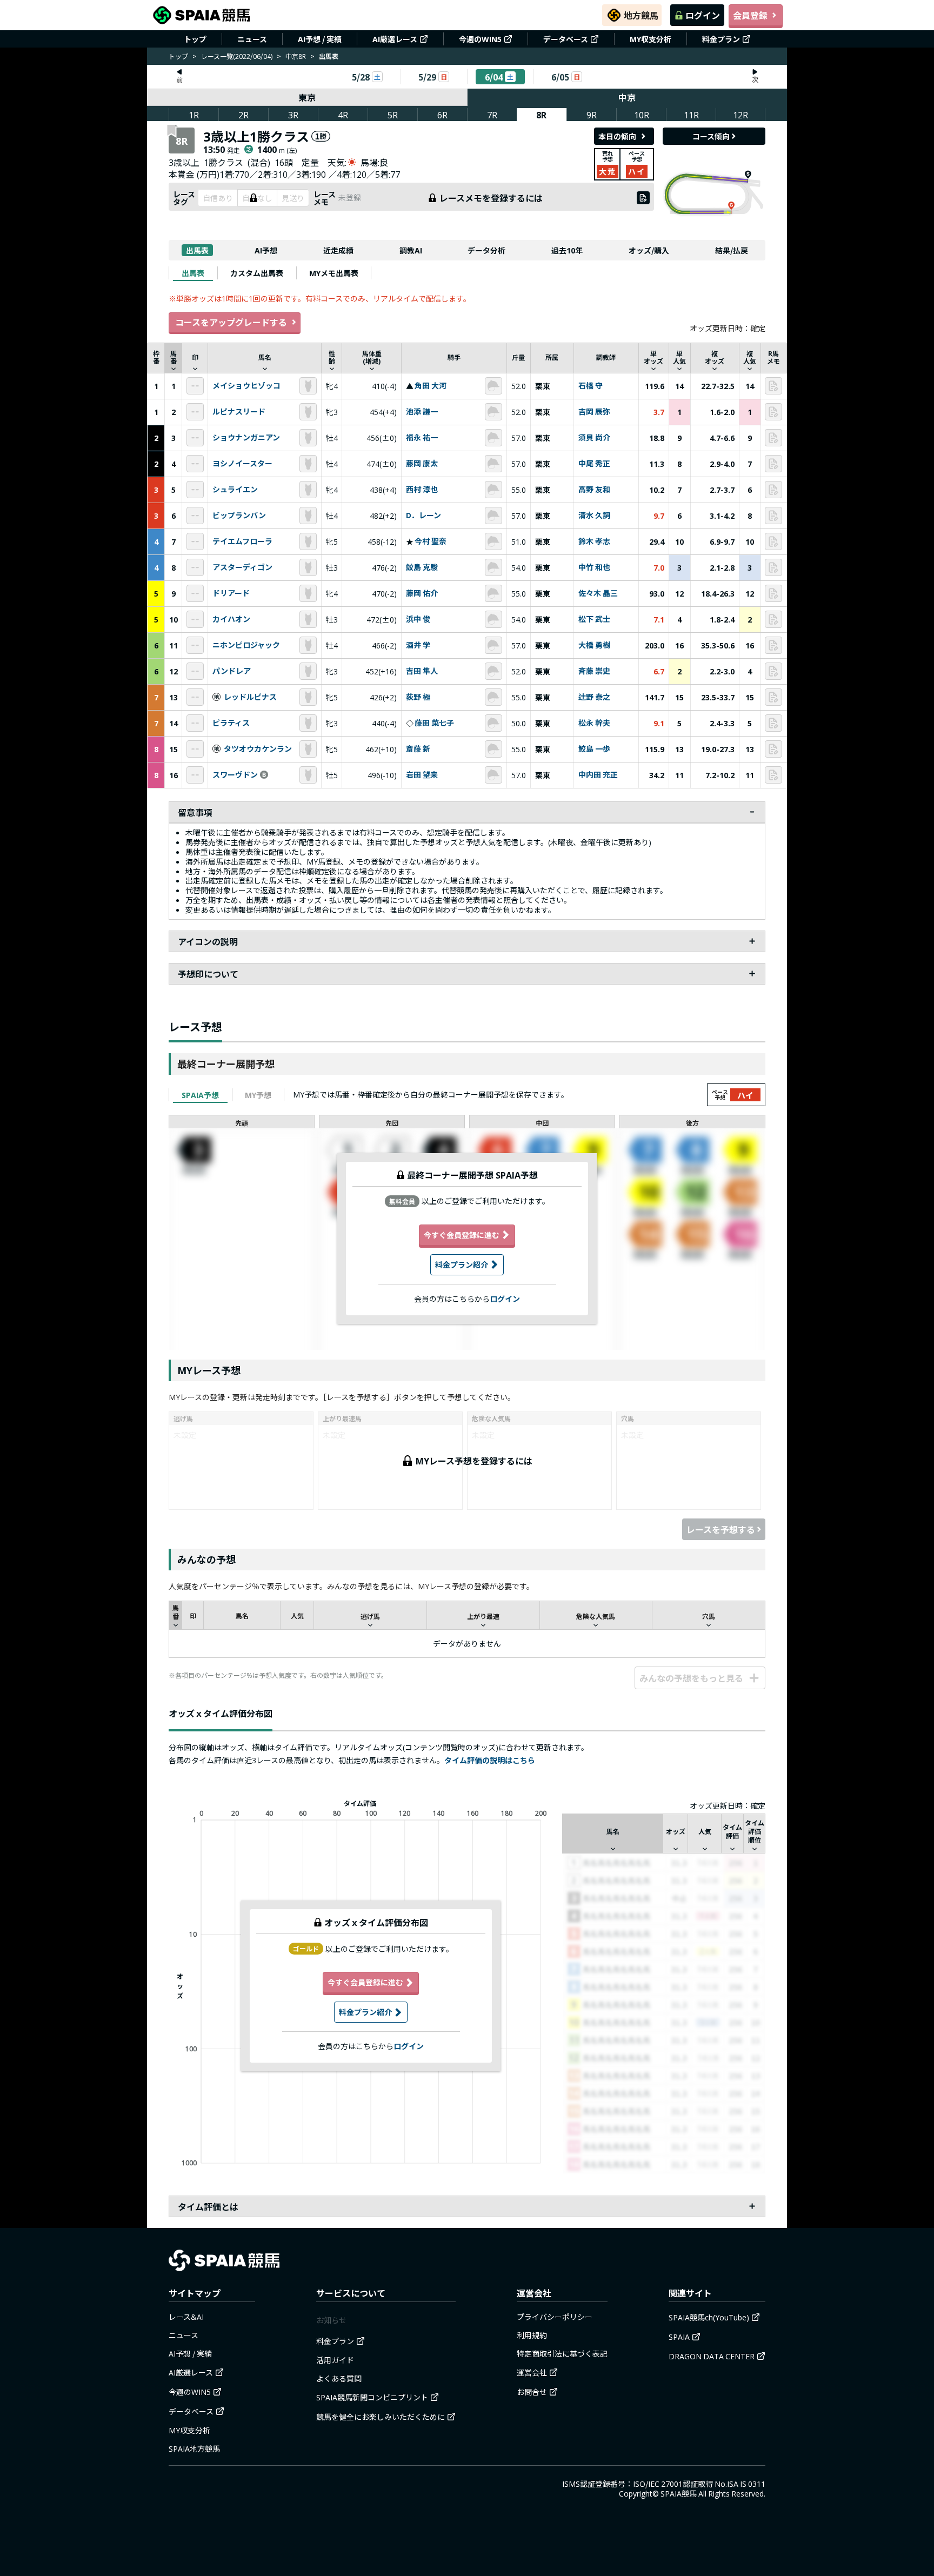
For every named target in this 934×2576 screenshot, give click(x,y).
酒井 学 (418, 645)
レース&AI (186, 2317)
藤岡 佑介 (422, 593)
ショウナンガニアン (246, 438)
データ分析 (486, 250)
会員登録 (750, 15)
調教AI (411, 250)
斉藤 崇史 (594, 671)
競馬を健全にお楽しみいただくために (381, 2417)
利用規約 (532, 2335)
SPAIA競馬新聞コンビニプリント (372, 2397)
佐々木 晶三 (598, 593)
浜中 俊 (418, 619)
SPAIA (679, 2337)
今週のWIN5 (480, 39)
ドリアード (231, 593)
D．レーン (423, 516)
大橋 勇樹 (594, 645)
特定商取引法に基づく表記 (562, 2353)
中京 (627, 97)
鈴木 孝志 (594, 541)
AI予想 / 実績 (320, 39)
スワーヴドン (235, 775)
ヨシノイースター (242, 464)
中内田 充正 (598, 775)
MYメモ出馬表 (334, 273)
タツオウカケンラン (258, 749)
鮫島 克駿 (422, 567)
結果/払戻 (732, 250)
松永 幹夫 (594, 723)
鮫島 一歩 (594, 749)
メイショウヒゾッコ (246, 386)
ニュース (252, 39)
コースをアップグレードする (231, 322)
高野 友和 (594, 490)
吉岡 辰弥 (594, 412)
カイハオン (231, 619)
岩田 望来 (422, 775)
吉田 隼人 (422, 671)
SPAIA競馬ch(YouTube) (709, 2317)
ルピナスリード (239, 412)
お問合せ (532, 2392)
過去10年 (567, 250)
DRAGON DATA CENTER (712, 2356)
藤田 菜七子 (434, 723)
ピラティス (231, 723)
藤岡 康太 (422, 464)
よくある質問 (339, 2378)
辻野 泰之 (594, 697)
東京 (307, 97)
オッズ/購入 (649, 250)
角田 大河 (431, 386)
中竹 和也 (594, 567)
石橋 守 (591, 386)
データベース (566, 39)
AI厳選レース (395, 39)
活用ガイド (335, 2360)
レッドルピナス (250, 697)
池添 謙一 (422, 412)
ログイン (703, 15)
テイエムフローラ (242, 541)
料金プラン (721, 39)
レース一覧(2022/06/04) (237, 56)
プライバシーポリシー (555, 2317)
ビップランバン (239, 516)
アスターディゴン (242, 567)
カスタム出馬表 (257, 273)
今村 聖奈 (431, 541)
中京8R (296, 56)
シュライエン (235, 490)
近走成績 (338, 250)
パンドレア (232, 671)
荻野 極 (418, 697)
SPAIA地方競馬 (194, 2448)
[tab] (193, 273)
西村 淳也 (422, 490)
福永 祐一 (422, 438)
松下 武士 (594, 619)
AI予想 (266, 250)
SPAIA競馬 (679, 2493)
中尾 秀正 (594, 464)
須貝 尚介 (594, 438)
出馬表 (197, 250)
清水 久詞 (594, 516)
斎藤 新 (418, 749)
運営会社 (532, 2372)
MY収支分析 (651, 39)
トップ (195, 39)
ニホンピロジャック (246, 645)
